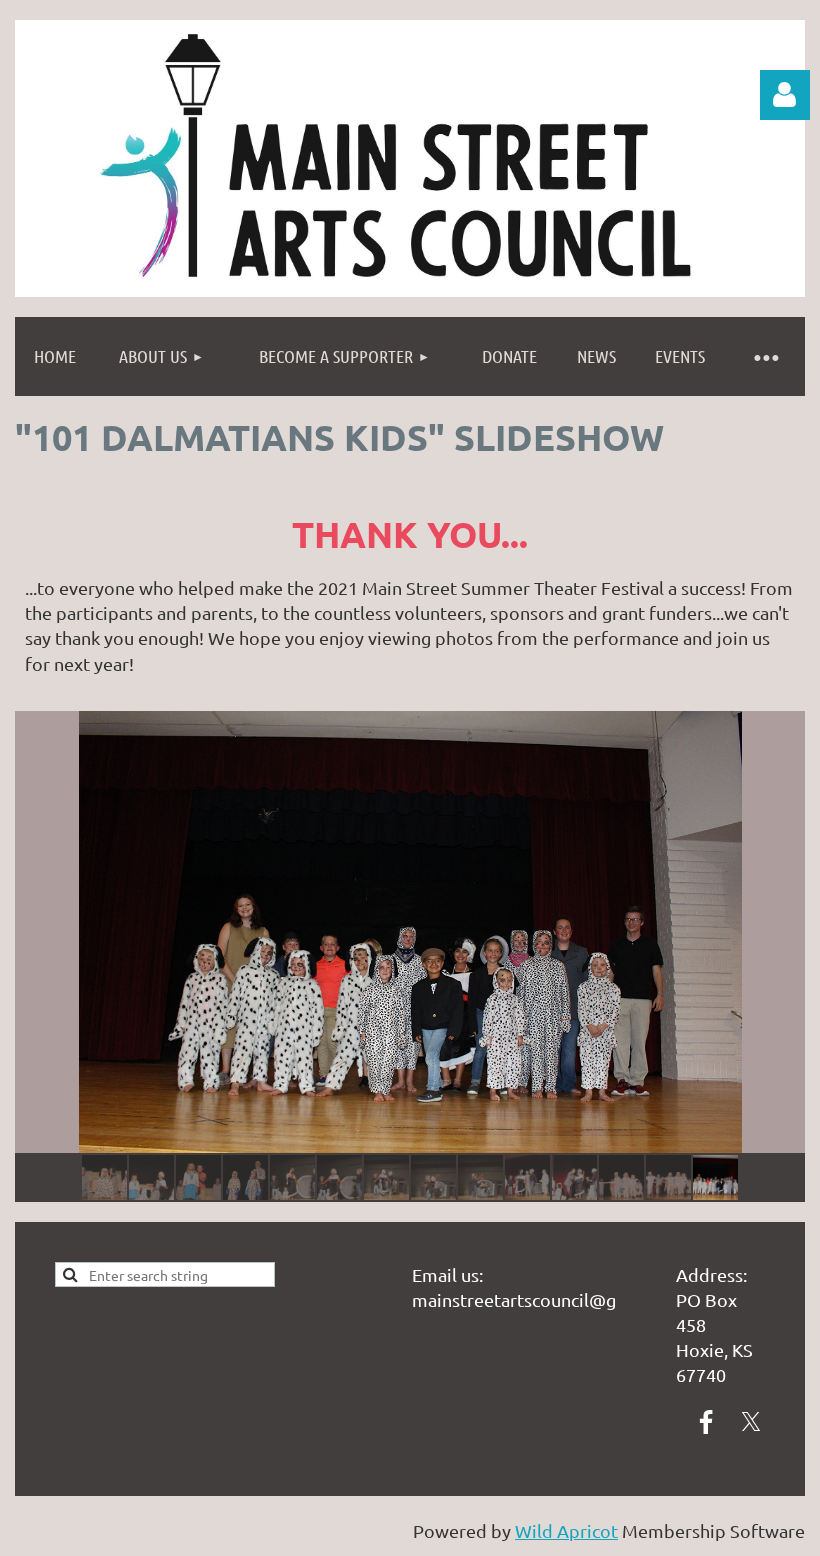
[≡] (765, 356)
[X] (751, 1422)
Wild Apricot (566, 1530)
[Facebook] (706, 1422)
